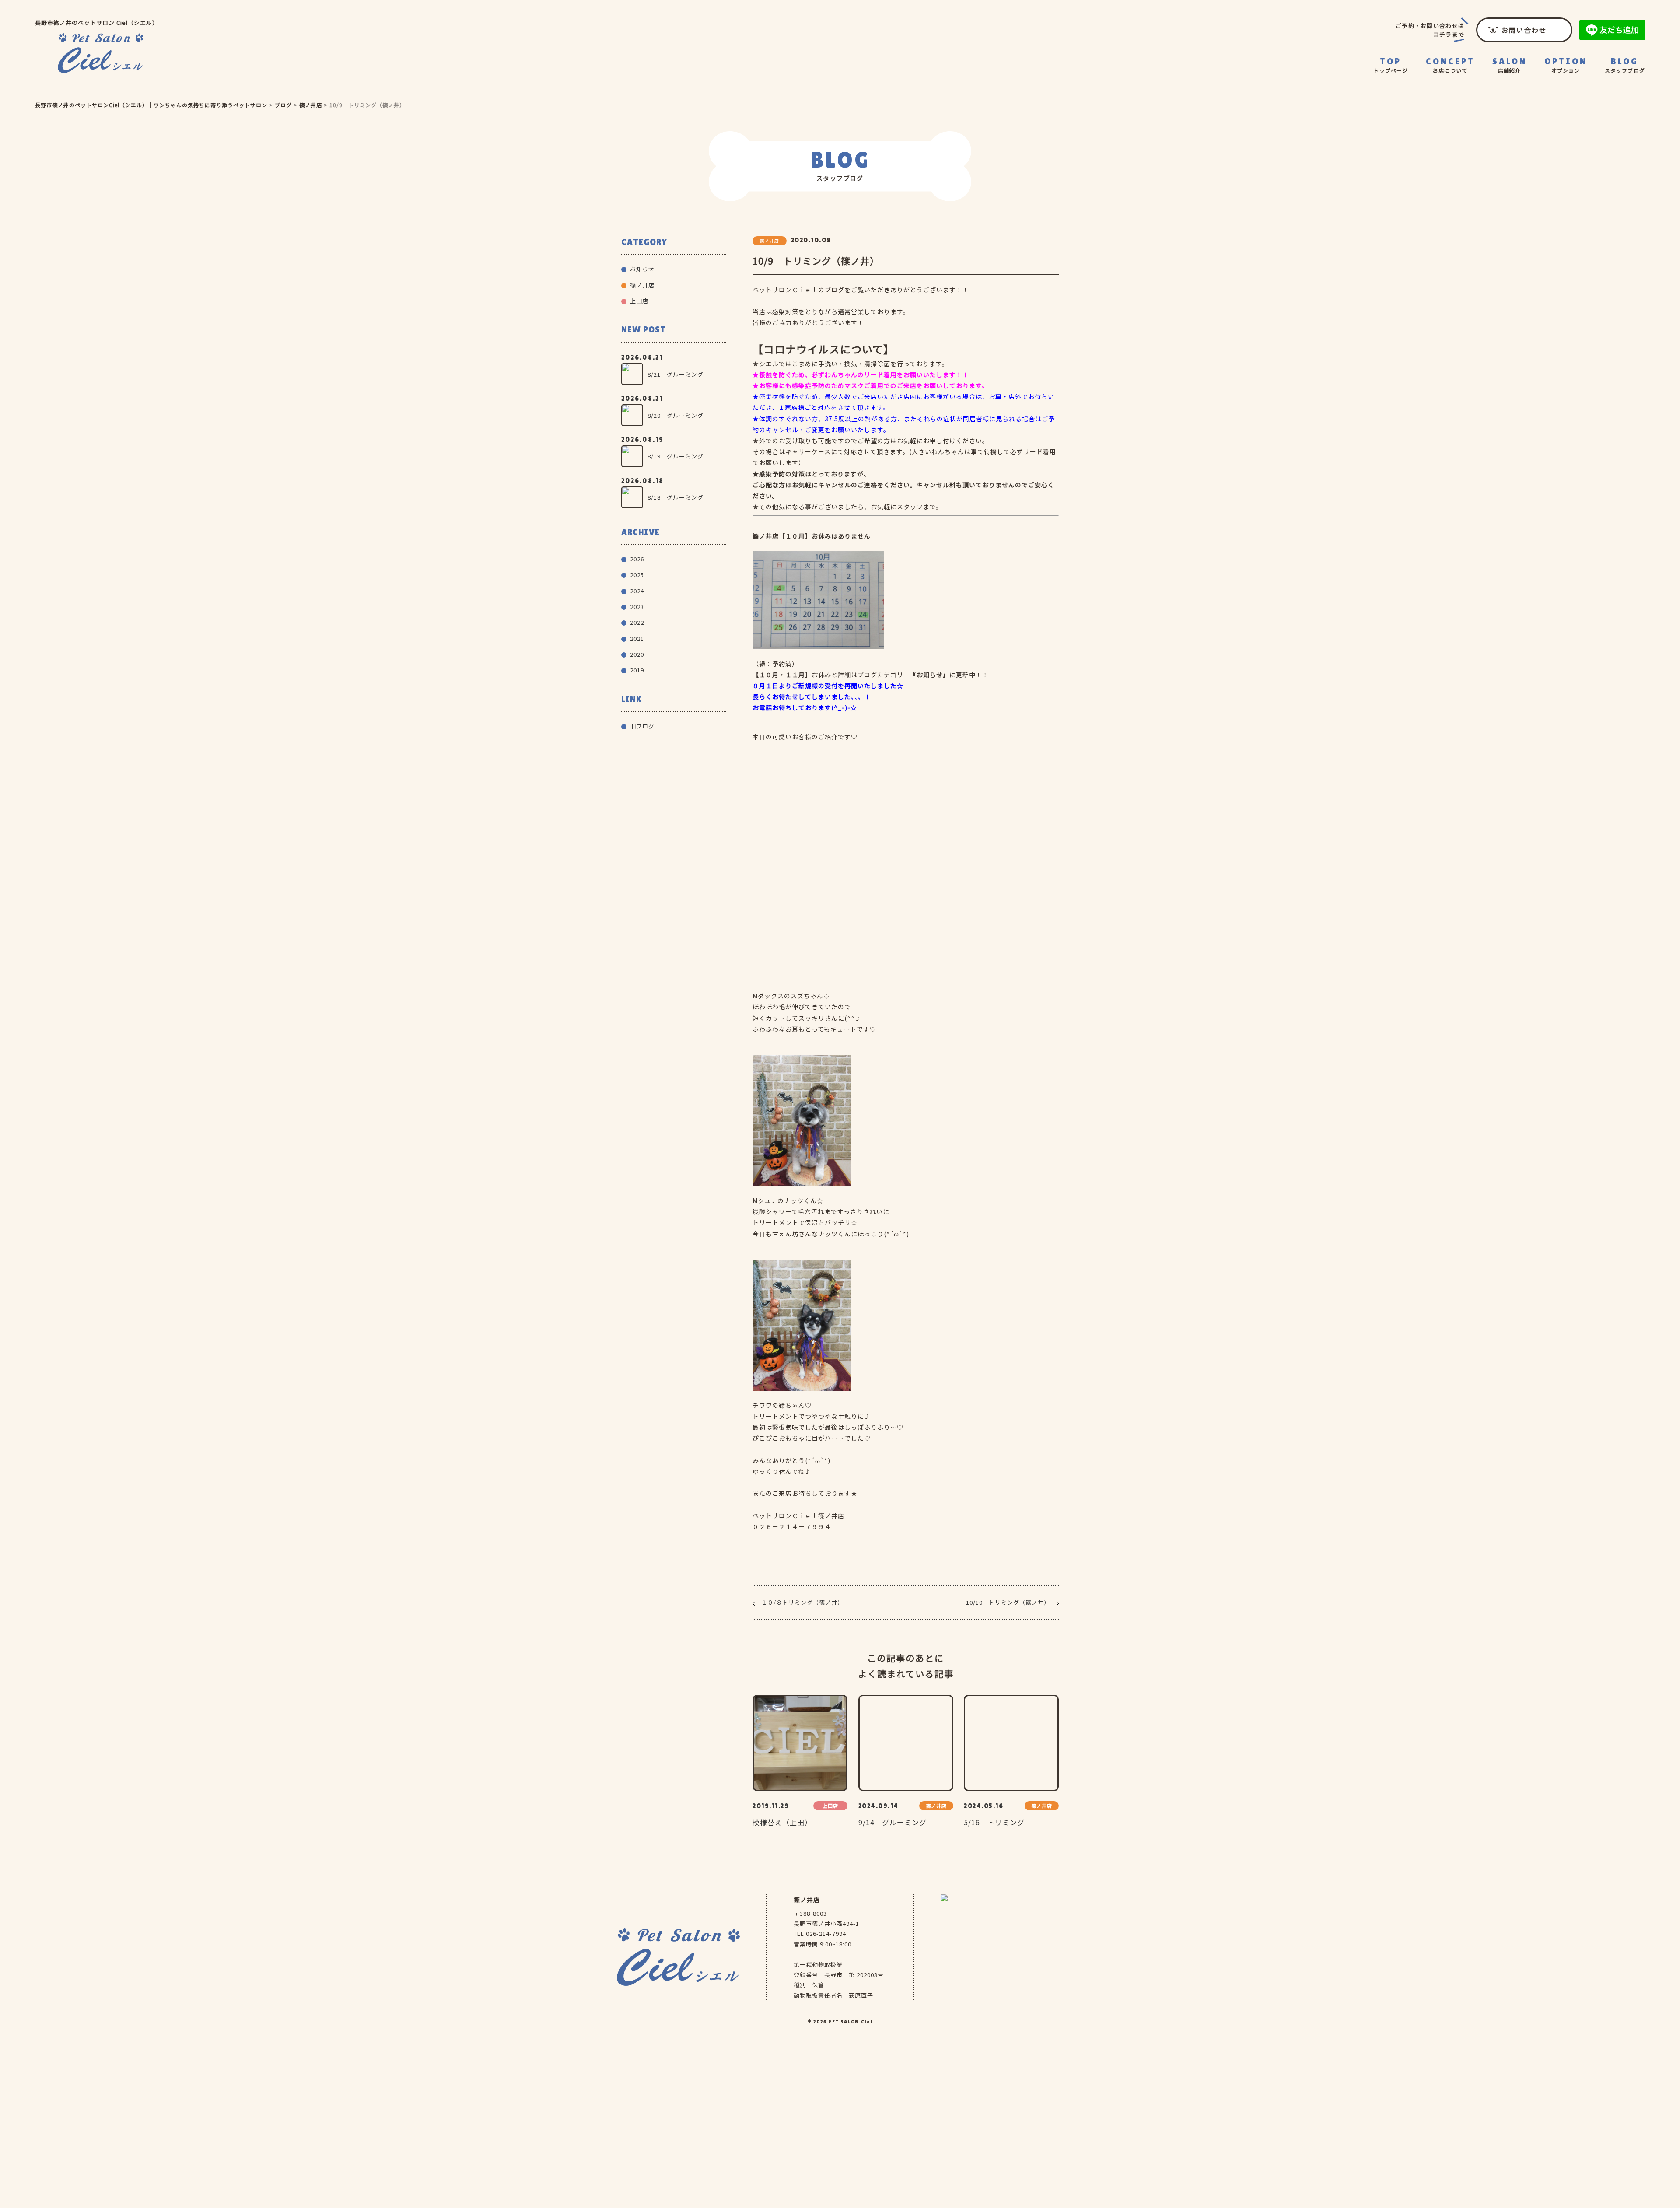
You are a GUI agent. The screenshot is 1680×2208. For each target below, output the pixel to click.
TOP (1391, 65)
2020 (637, 654)
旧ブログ (642, 726)
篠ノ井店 (1511, 92)
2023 (637, 607)
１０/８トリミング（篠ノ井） (802, 1602)
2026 (637, 559)
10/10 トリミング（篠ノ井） (1008, 1602)
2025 (637, 575)
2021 (637, 639)
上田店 (639, 301)
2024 (637, 591)
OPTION (1566, 65)
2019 (637, 670)
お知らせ (642, 269)
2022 (637, 622)
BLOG (1625, 65)
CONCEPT (1450, 65)
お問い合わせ (1524, 30)
